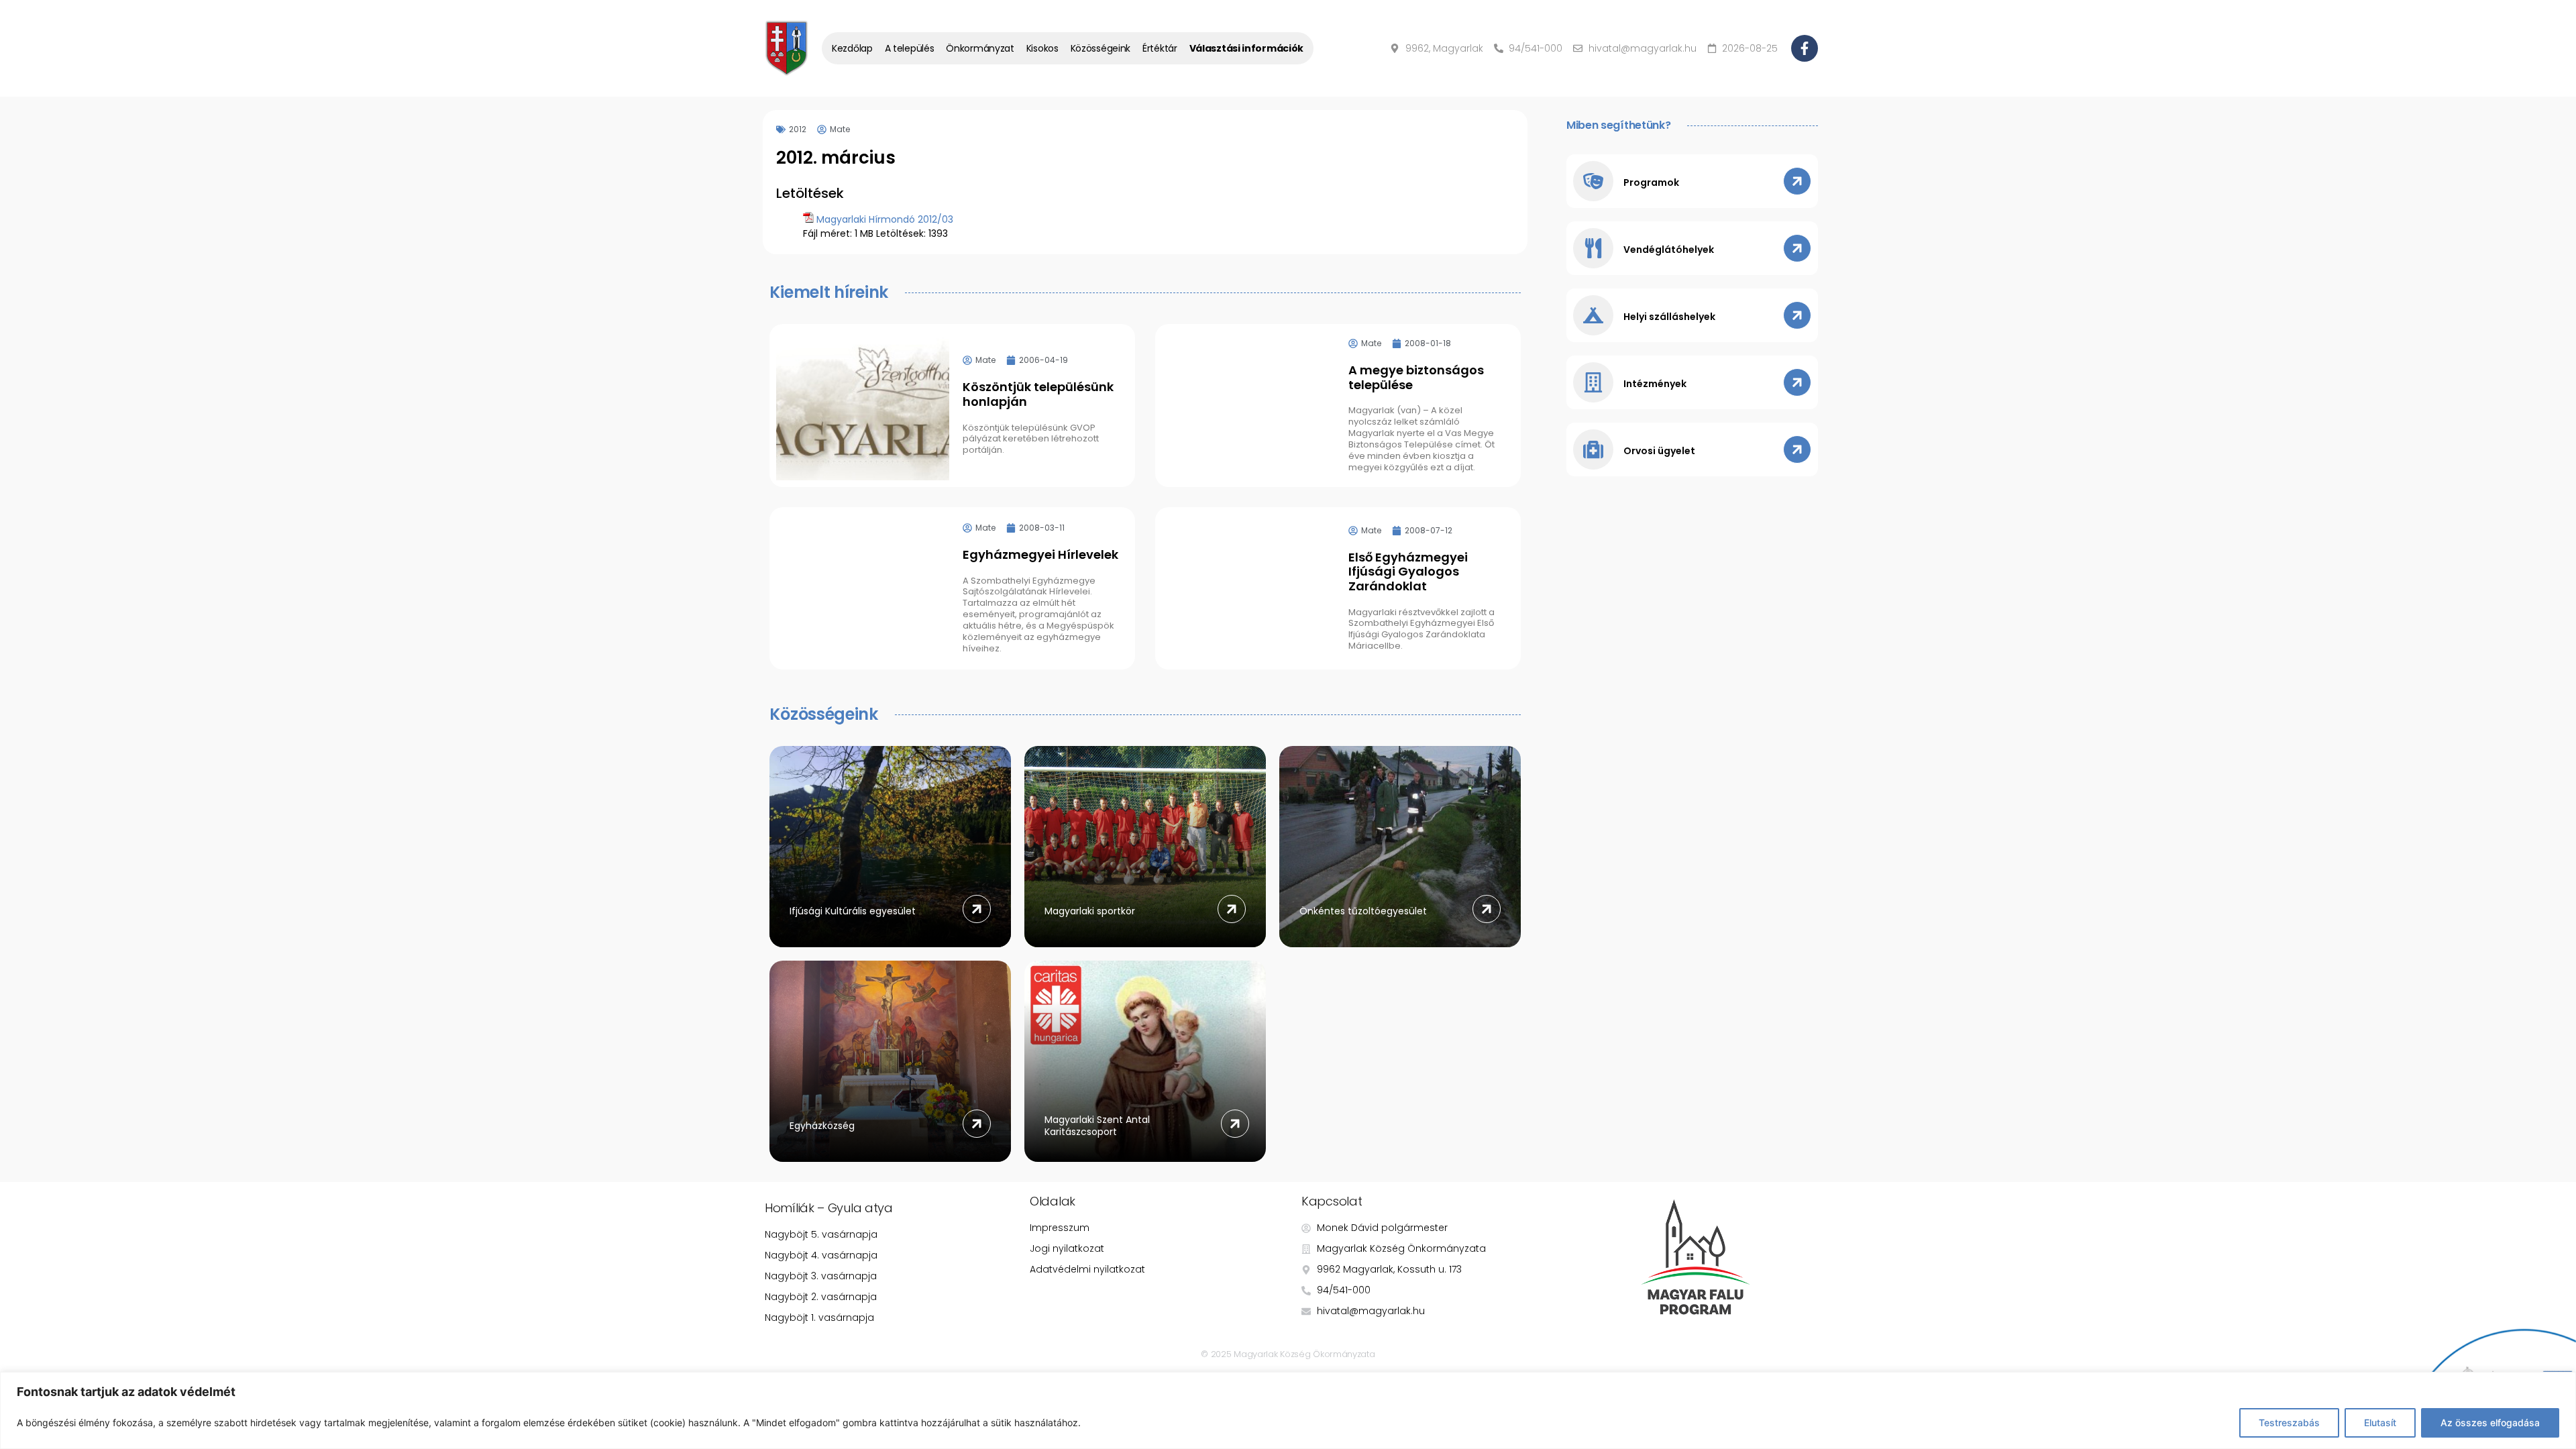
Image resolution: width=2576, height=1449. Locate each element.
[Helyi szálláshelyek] (1593, 315)
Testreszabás (2289, 1423)
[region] (1288, 1410)
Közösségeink (1101, 48)
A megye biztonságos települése (1416, 377)
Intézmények (1655, 384)
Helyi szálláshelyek (1669, 317)
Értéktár (1160, 48)
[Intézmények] (1593, 382)
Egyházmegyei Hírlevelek (1040, 554)
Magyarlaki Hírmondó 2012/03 (885, 219)
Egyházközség (822, 1126)
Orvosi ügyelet (1659, 451)
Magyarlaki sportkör (1090, 911)
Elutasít (2380, 1423)
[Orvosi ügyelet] (1593, 449)
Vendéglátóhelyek (1669, 250)
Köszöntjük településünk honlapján (1038, 394)
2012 (798, 129)
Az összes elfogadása (2490, 1423)
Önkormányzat (980, 48)
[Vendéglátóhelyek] (1593, 248)
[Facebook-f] (1805, 48)
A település (910, 48)
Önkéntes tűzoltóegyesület (1363, 911)
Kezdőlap (852, 48)
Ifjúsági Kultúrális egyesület (853, 911)
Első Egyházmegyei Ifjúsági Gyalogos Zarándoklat (1408, 572)
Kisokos (1042, 48)
